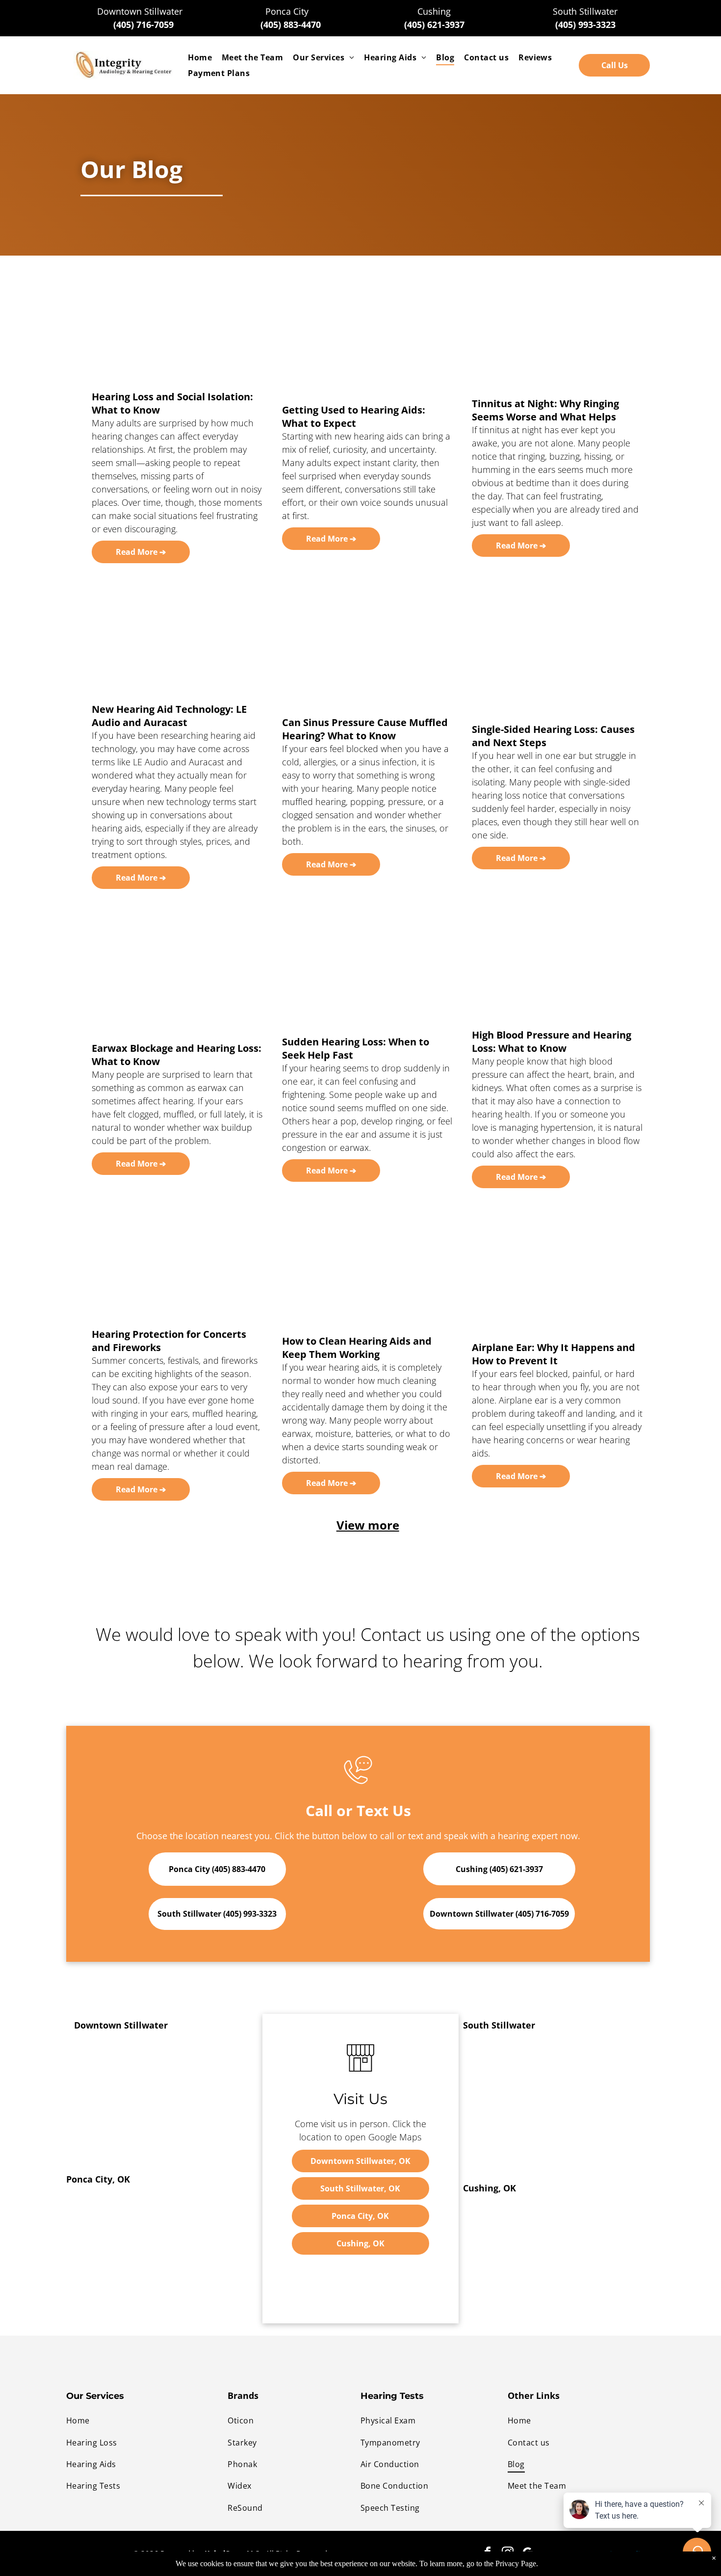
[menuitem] (200, 57)
